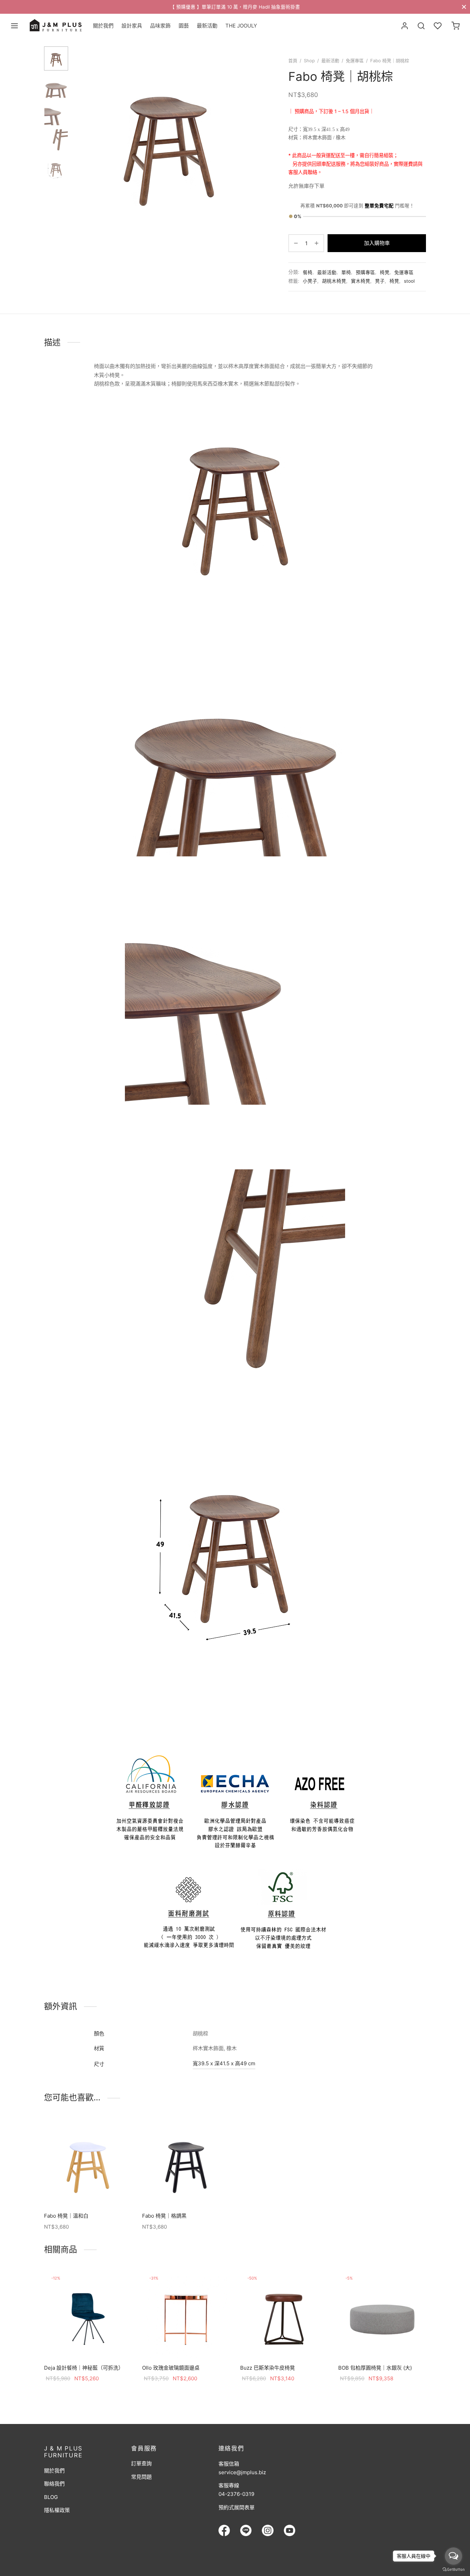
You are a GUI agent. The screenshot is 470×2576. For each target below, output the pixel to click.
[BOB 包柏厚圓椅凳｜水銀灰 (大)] (382, 2314)
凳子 (380, 281)
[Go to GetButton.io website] (453, 2569)
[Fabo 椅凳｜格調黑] (186, 2162)
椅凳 (385, 272)
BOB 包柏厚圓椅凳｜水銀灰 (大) (375, 2368)
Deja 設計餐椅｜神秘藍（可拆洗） (84, 2368)
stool (409, 281)
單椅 (346, 272)
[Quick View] (104, 2190)
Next (256, 140)
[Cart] (456, 26)
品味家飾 (160, 26)
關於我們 (103, 26)
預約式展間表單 (237, 2507)
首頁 (293, 61)
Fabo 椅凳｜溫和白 (66, 2216)
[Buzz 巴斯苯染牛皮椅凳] (284, 2314)
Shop (309, 61)
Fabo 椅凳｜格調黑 (164, 2216)
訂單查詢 (141, 2463)
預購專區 (365, 272)
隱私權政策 (57, 2510)
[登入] (405, 26)
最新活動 (207, 26)
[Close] (464, 7)
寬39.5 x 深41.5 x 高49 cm (224, 2063)
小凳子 (310, 281)
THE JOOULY (241, 26)
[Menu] (14, 26)
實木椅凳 (361, 281)
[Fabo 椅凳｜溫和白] (88, 2162)
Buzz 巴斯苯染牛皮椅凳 (268, 2368)
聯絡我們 (54, 2484)
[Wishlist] (438, 26)
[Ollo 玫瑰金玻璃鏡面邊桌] (186, 2314)
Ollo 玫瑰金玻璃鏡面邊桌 (171, 2368)
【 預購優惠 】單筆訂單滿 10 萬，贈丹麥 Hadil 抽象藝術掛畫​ (235, 7)
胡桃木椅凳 (334, 281)
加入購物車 (377, 243)
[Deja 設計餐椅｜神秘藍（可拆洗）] (88, 2314)
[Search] (421, 26)
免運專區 (355, 61)
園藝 (184, 26)
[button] (88, 2190)
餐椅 (308, 272)
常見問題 (141, 2477)
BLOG (51, 2497)
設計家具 (132, 26)
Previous (82, 140)
